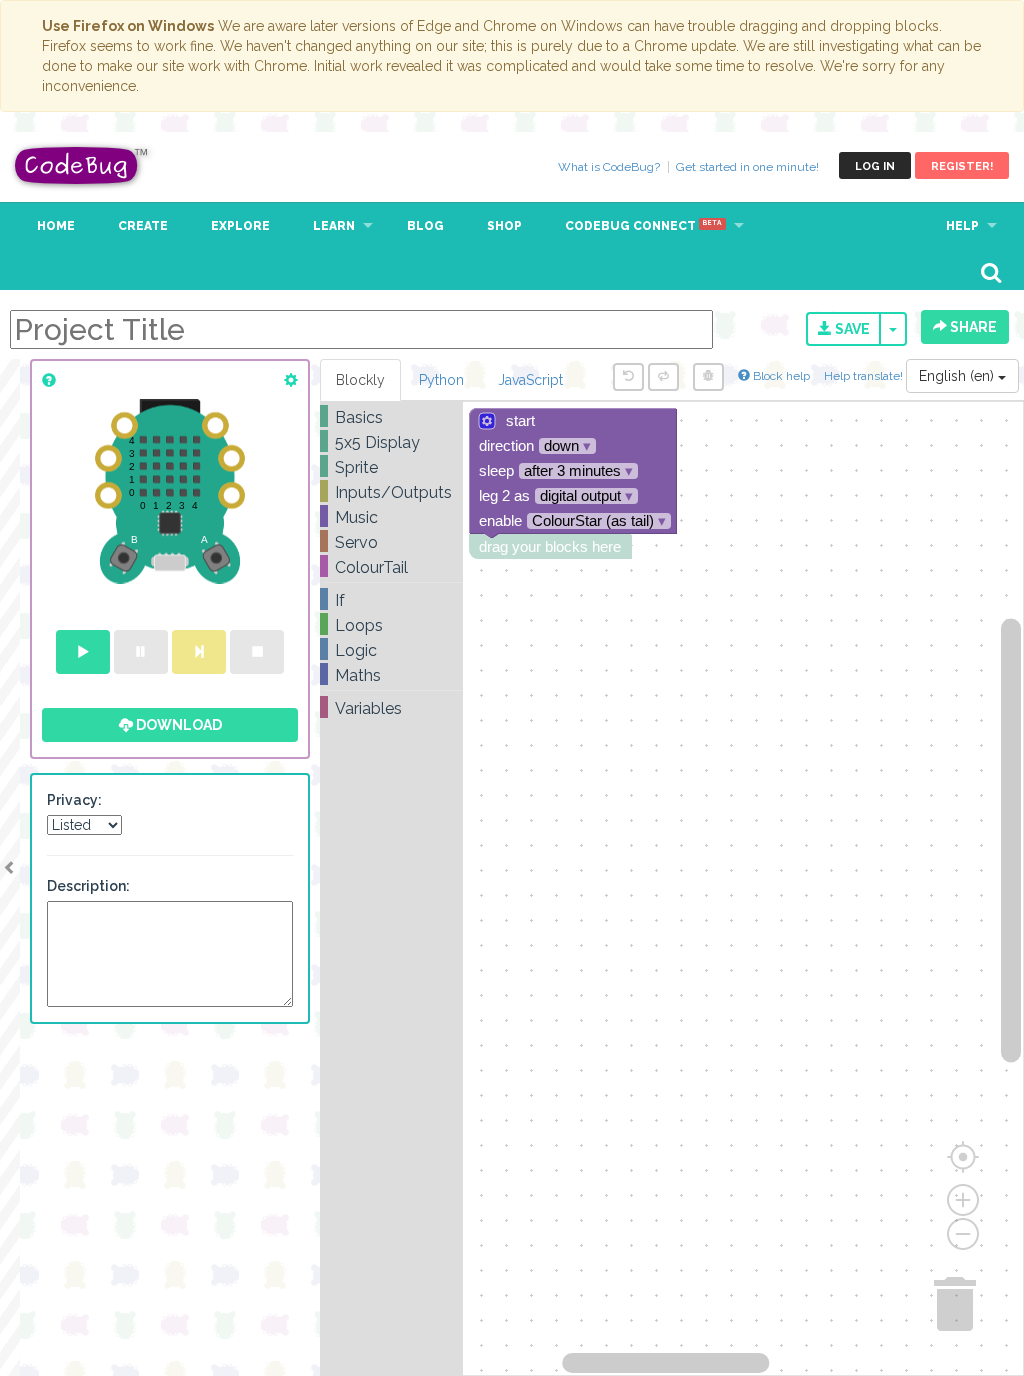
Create (143, 226)
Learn (334, 226)
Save (851, 329)
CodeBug (82, 165)
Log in (875, 166)
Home (56, 226)
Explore (240, 226)
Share (972, 327)
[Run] (83, 652)
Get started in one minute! (747, 167)
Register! (962, 166)
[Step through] (199, 652)
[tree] (391, 563)
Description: (88, 886)
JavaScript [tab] (530, 380)
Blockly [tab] (360, 380)
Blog (425, 226)
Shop (504, 226)
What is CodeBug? (609, 167)
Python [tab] (441, 380)
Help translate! (865, 376)
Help (962, 226)
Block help (780, 376)
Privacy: (74, 800)
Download (177, 725)
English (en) (958, 376)
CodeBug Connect (643, 226)
